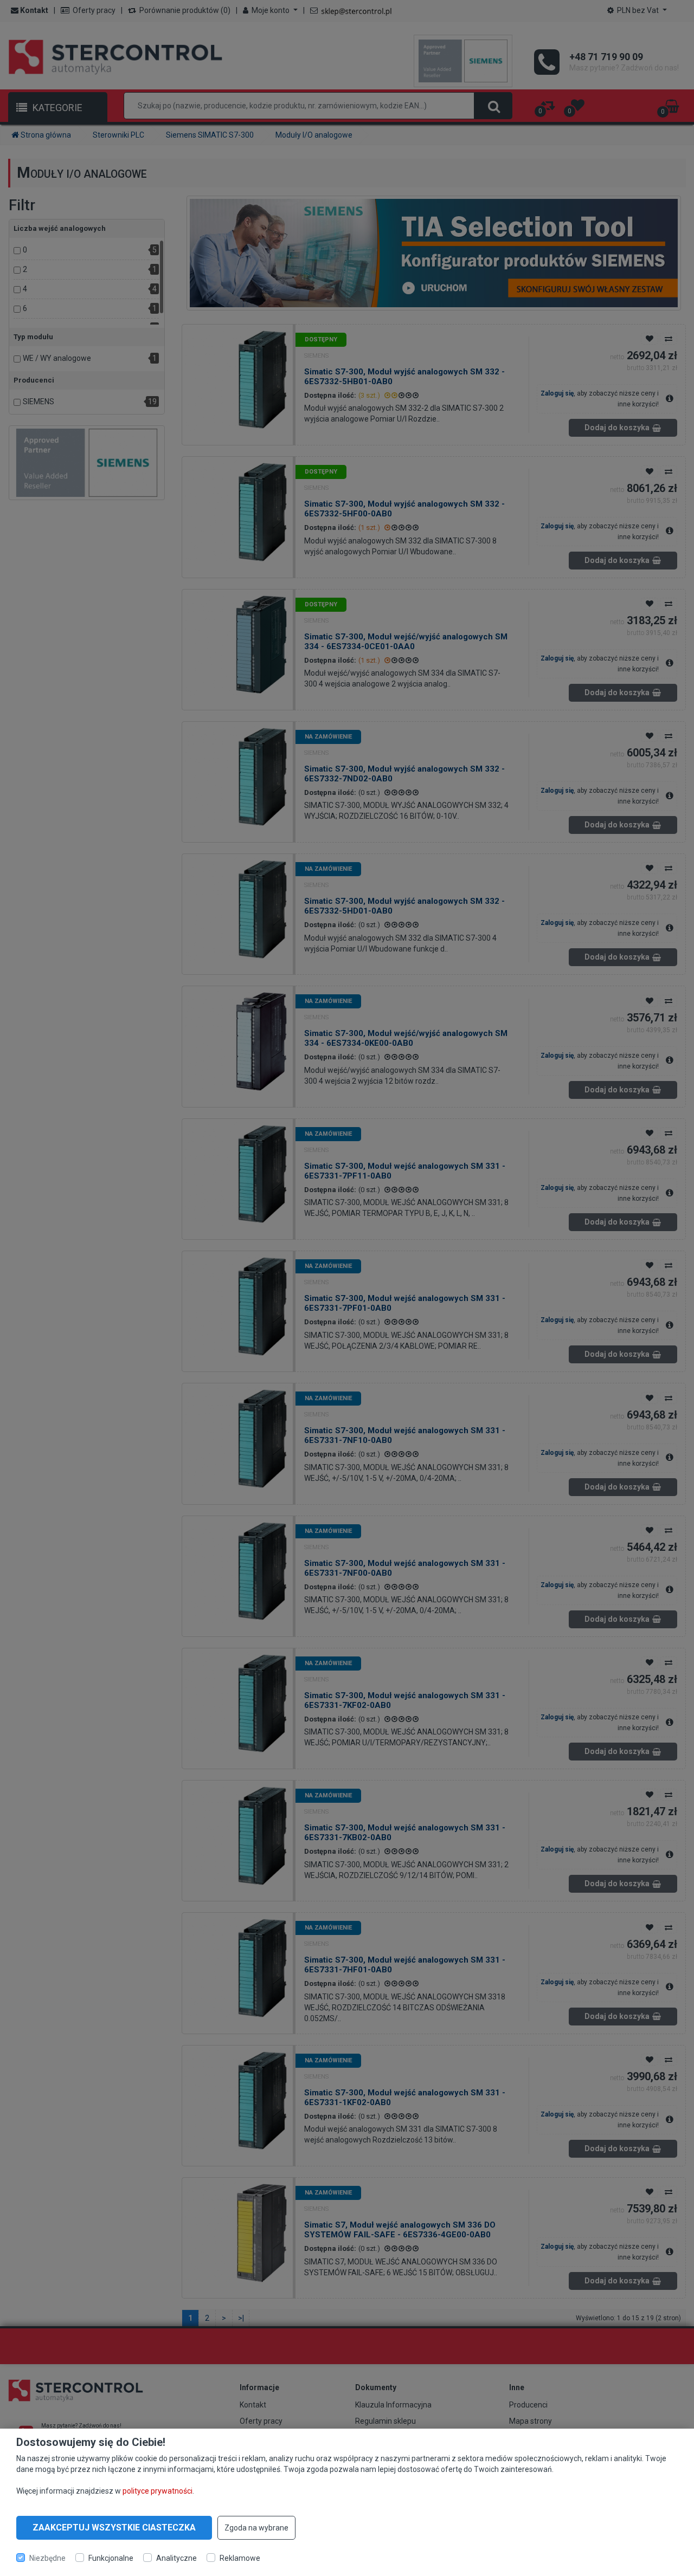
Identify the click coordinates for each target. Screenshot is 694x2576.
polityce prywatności (158, 2491)
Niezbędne (47, 2558)
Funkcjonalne (111, 2558)
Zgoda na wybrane (256, 2528)
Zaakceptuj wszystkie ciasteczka (114, 2528)
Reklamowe (240, 2558)
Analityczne (176, 2558)
